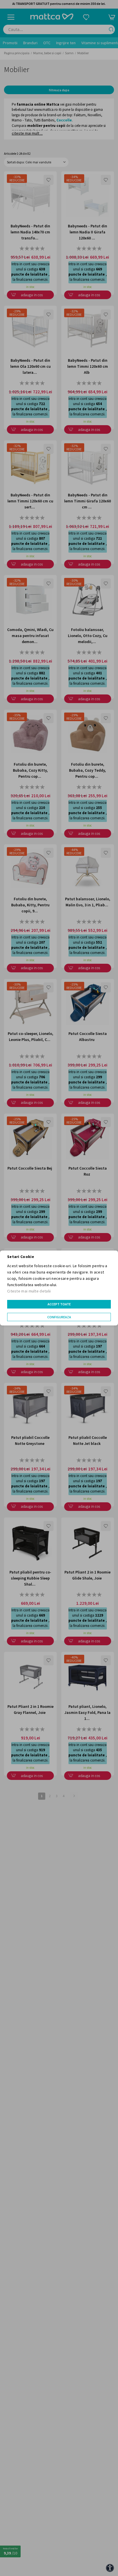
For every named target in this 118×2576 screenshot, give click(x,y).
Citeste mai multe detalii (29, 1291)
